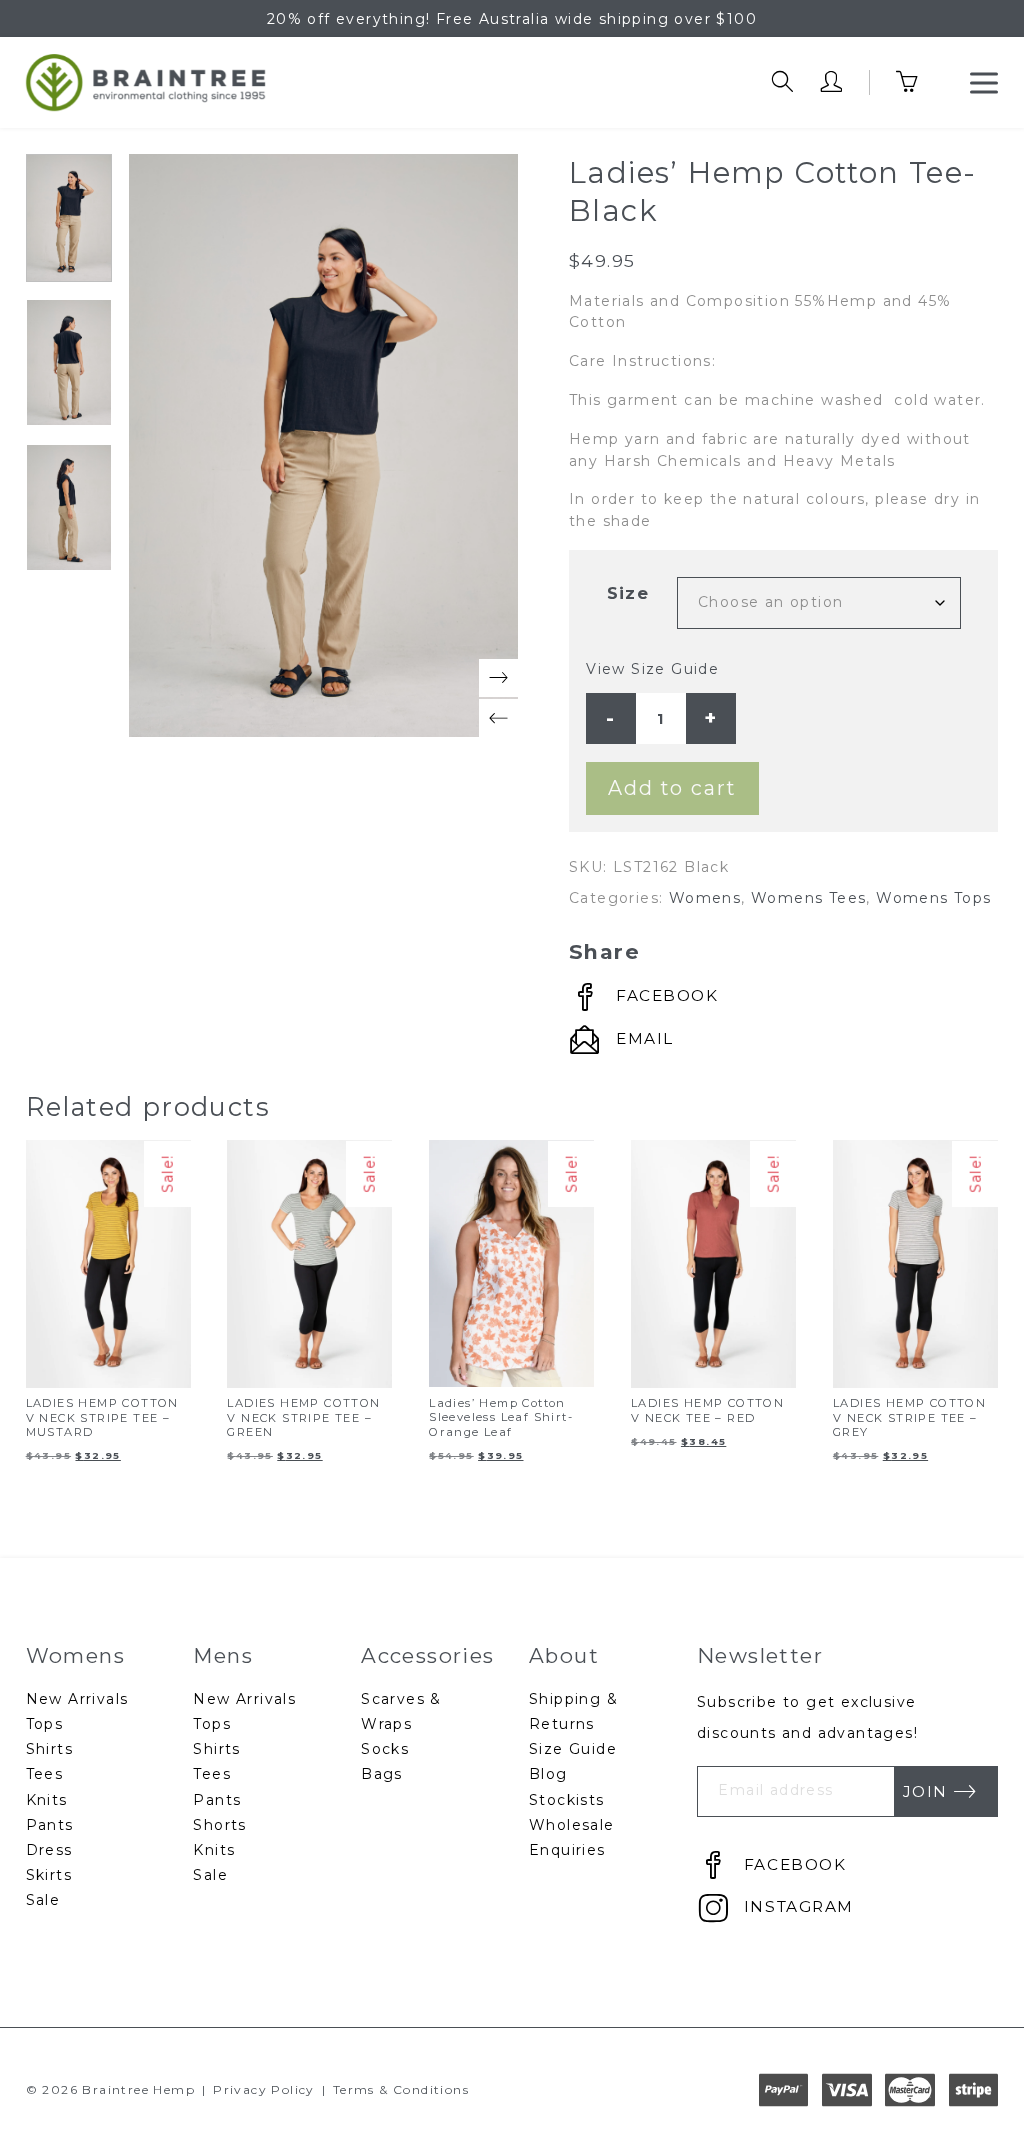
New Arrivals (77, 1699)
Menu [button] (984, 83)
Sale (43, 1900)
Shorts (219, 1825)
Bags (382, 1774)
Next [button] (498, 678)
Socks (385, 1749)
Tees (45, 1774)
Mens (223, 1655)
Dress (49, 1850)
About (564, 1655)
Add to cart (673, 788)
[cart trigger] (920, 82)
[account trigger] (831, 82)
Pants (50, 1825)
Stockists (567, 1800)
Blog (548, 1774)
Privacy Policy (264, 2090)
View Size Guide (652, 669)
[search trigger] (782, 82)
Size (628, 593)
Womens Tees (808, 898)
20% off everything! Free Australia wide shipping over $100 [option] (512, 19)
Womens (705, 898)
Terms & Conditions (401, 2090)
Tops (45, 1724)
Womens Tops (933, 898)
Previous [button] (498, 718)
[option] (69, 218)
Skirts (49, 1875)
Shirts (49, 1749)
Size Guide (573, 1749)
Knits (47, 1800)
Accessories (427, 1655)
